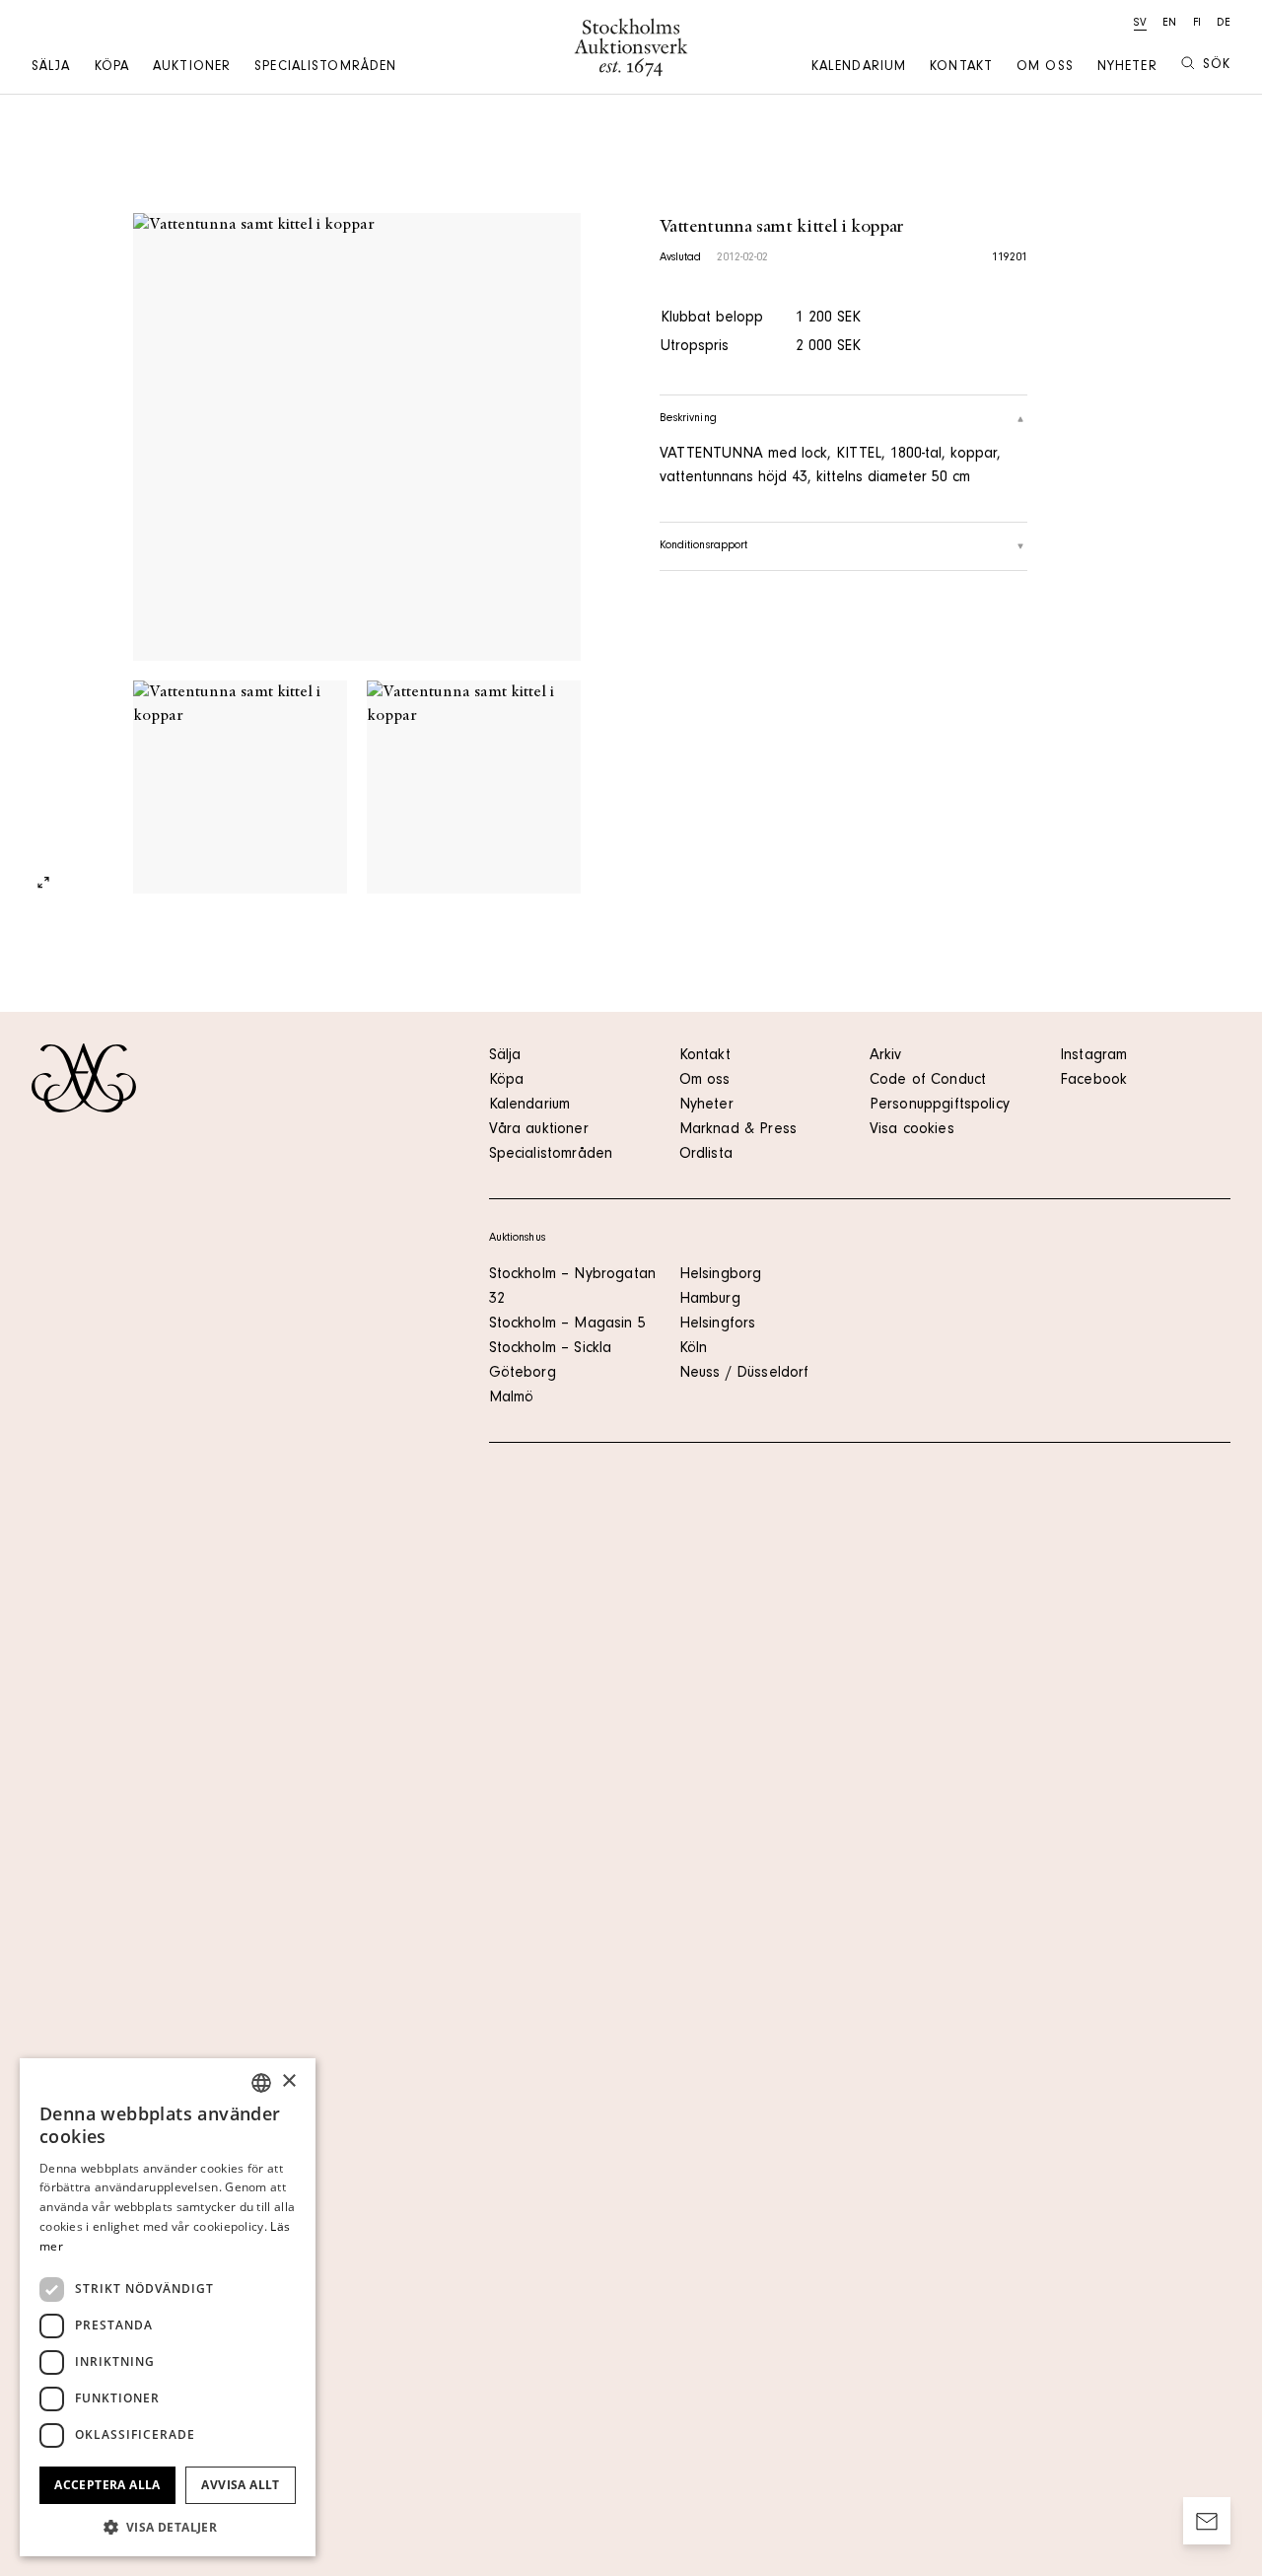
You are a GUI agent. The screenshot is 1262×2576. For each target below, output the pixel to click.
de (1224, 24)
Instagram (1093, 1056)
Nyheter (1127, 68)
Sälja (51, 68)
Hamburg (710, 1300)
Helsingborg (721, 1275)
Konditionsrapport (704, 546)
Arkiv (886, 1056)
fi (1197, 24)
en (1169, 24)
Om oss (1045, 68)
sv (1140, 24)
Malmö (512, 1398)
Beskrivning (688, 419)
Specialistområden (325, 68)
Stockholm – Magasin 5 (567, 1324)
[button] (168, 2527)
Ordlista (706, 1155)
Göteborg (523, 1374)
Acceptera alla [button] (107, 2485)
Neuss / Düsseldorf (744, 1374)
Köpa (112, 68)
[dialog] (168, 2307)
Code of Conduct (928, 1081)
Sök (1217, 66)
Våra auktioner (539, 1130)
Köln (694, 1349)
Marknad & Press (738, 1130)
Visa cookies (912, 1130)
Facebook (1093, 1081)
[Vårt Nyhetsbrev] (1207, 2521)
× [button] (288, 2081)
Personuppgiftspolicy (940, 1106)
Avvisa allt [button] (240, 2485)
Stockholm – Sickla (551, 1349)
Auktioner (192, 68)
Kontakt (961, 68)
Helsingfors (718, 1324)
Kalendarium (859, 68)
